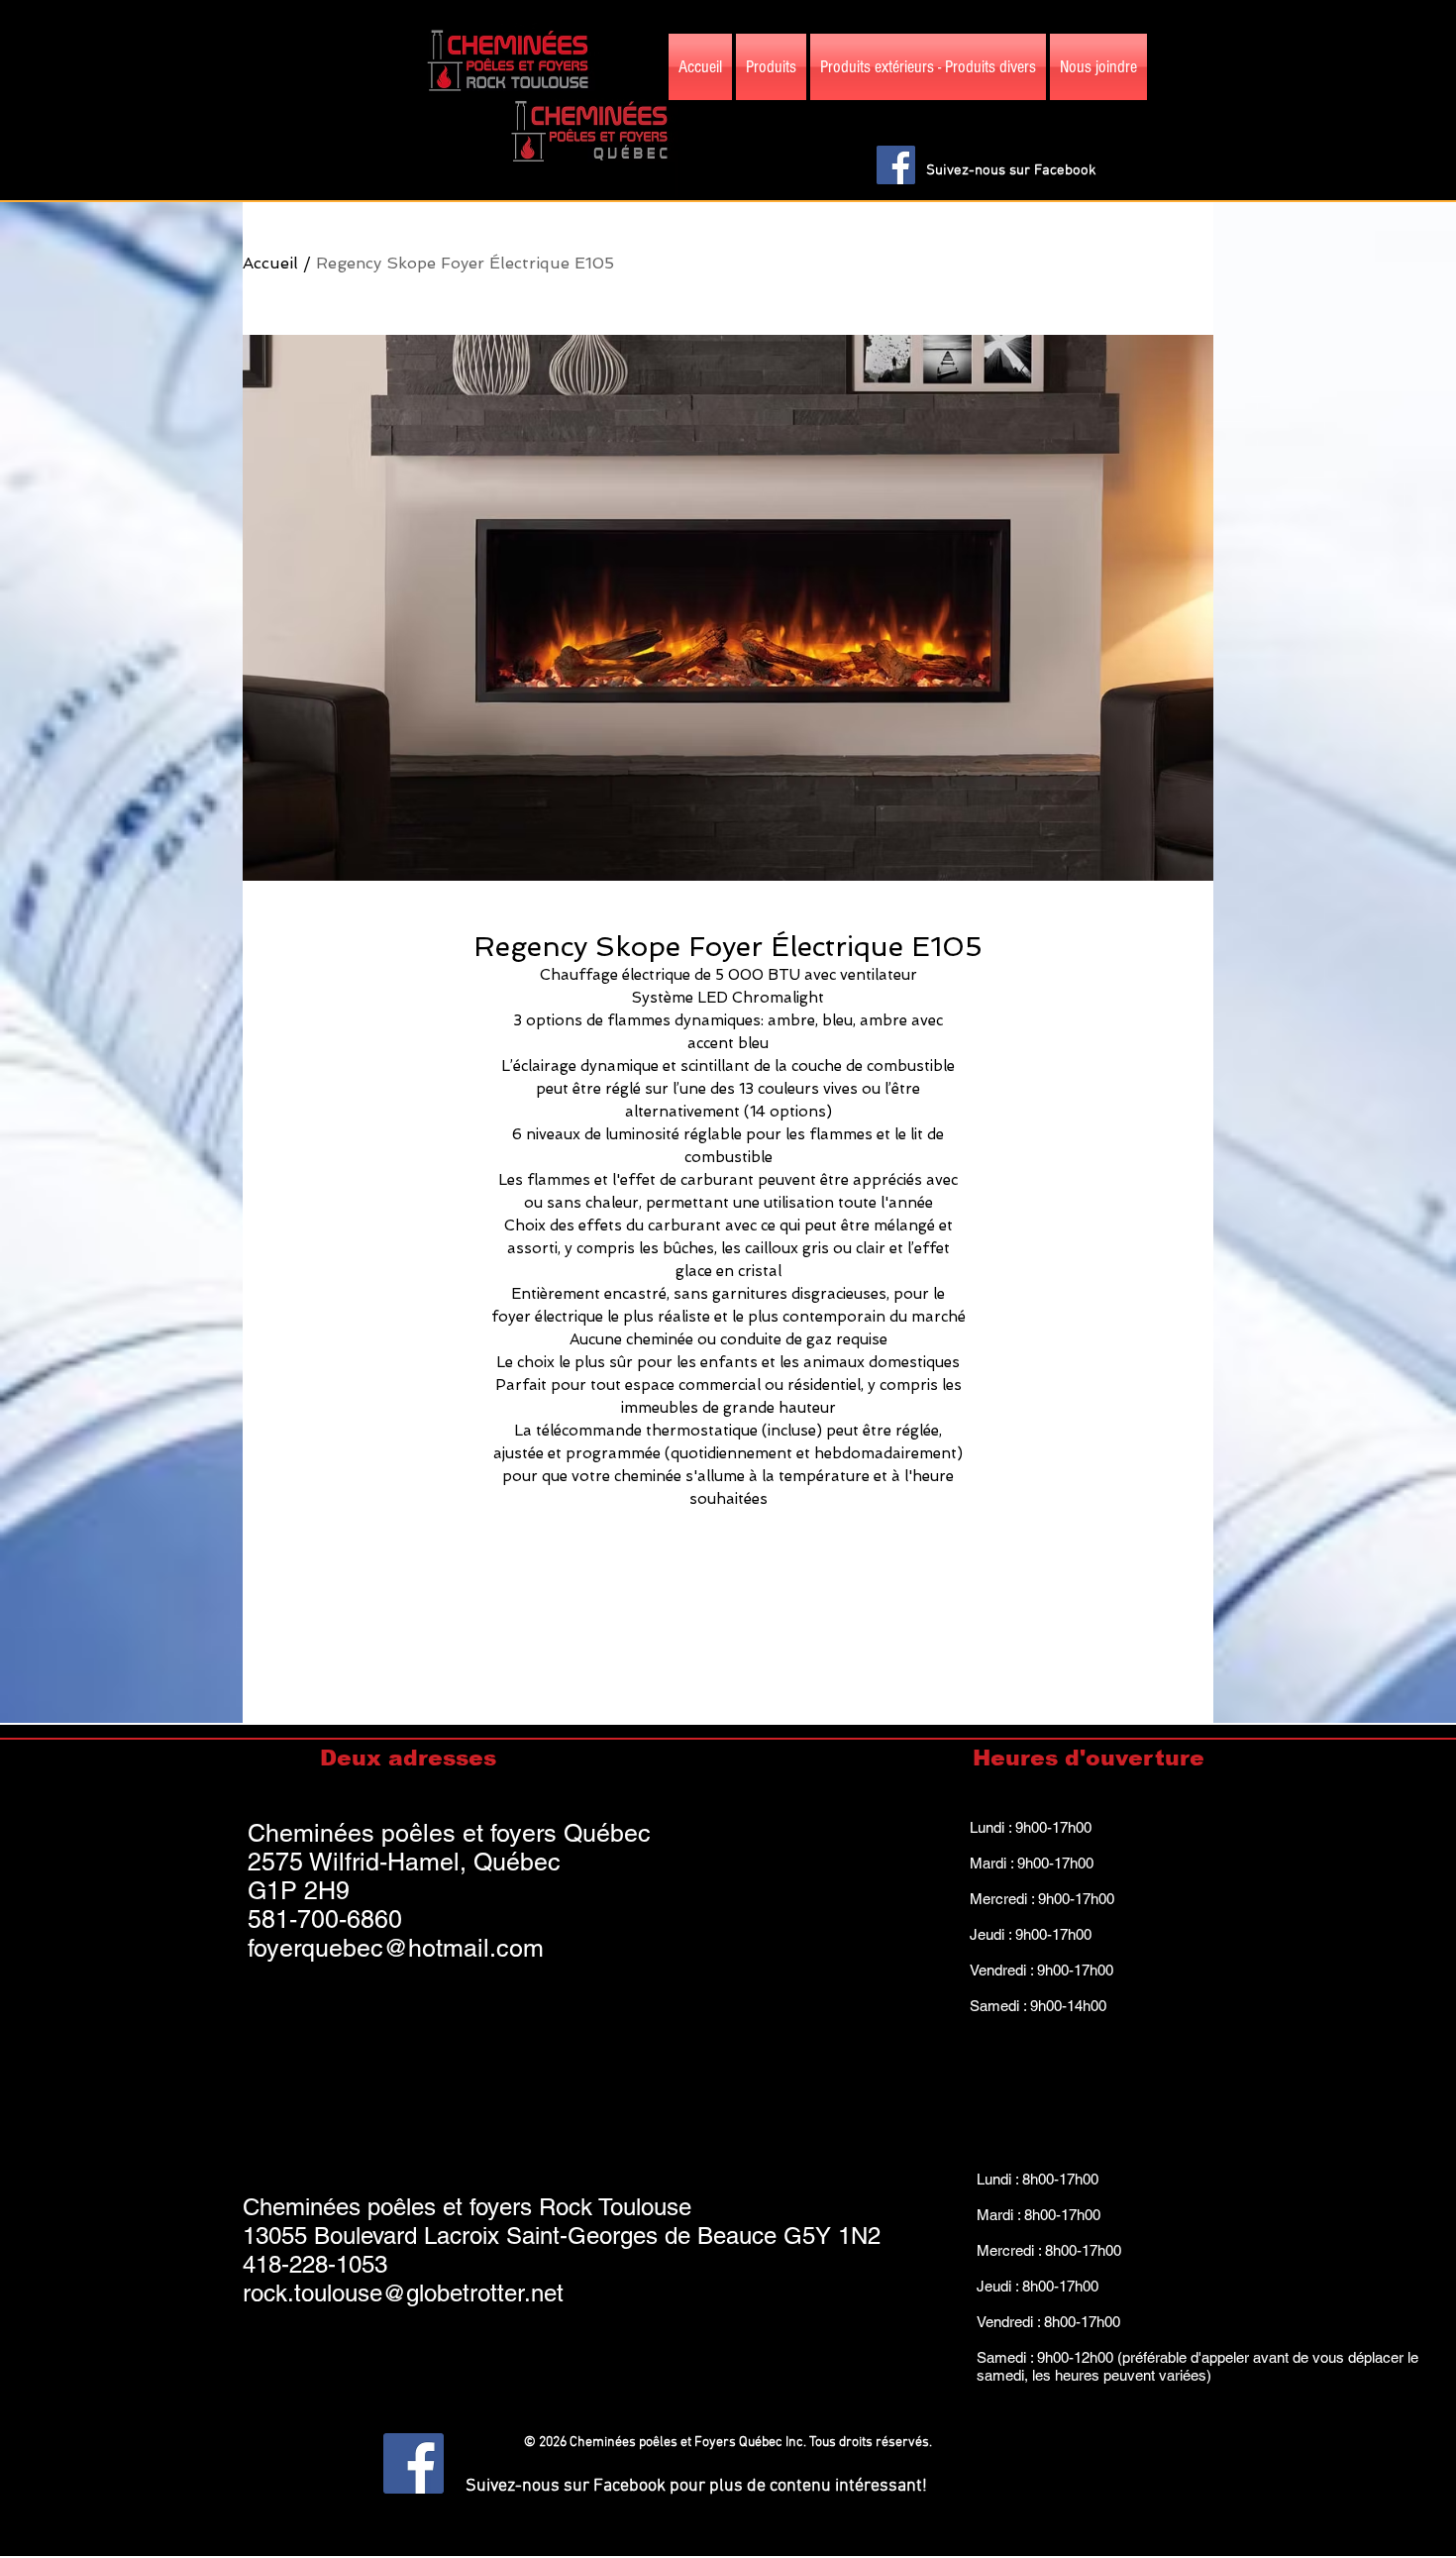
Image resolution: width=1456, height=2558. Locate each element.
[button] (1196, 113)
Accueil (270, 263)
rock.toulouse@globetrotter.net (403, 2293)
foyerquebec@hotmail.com (396, 1948)
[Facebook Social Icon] (896, 165)
